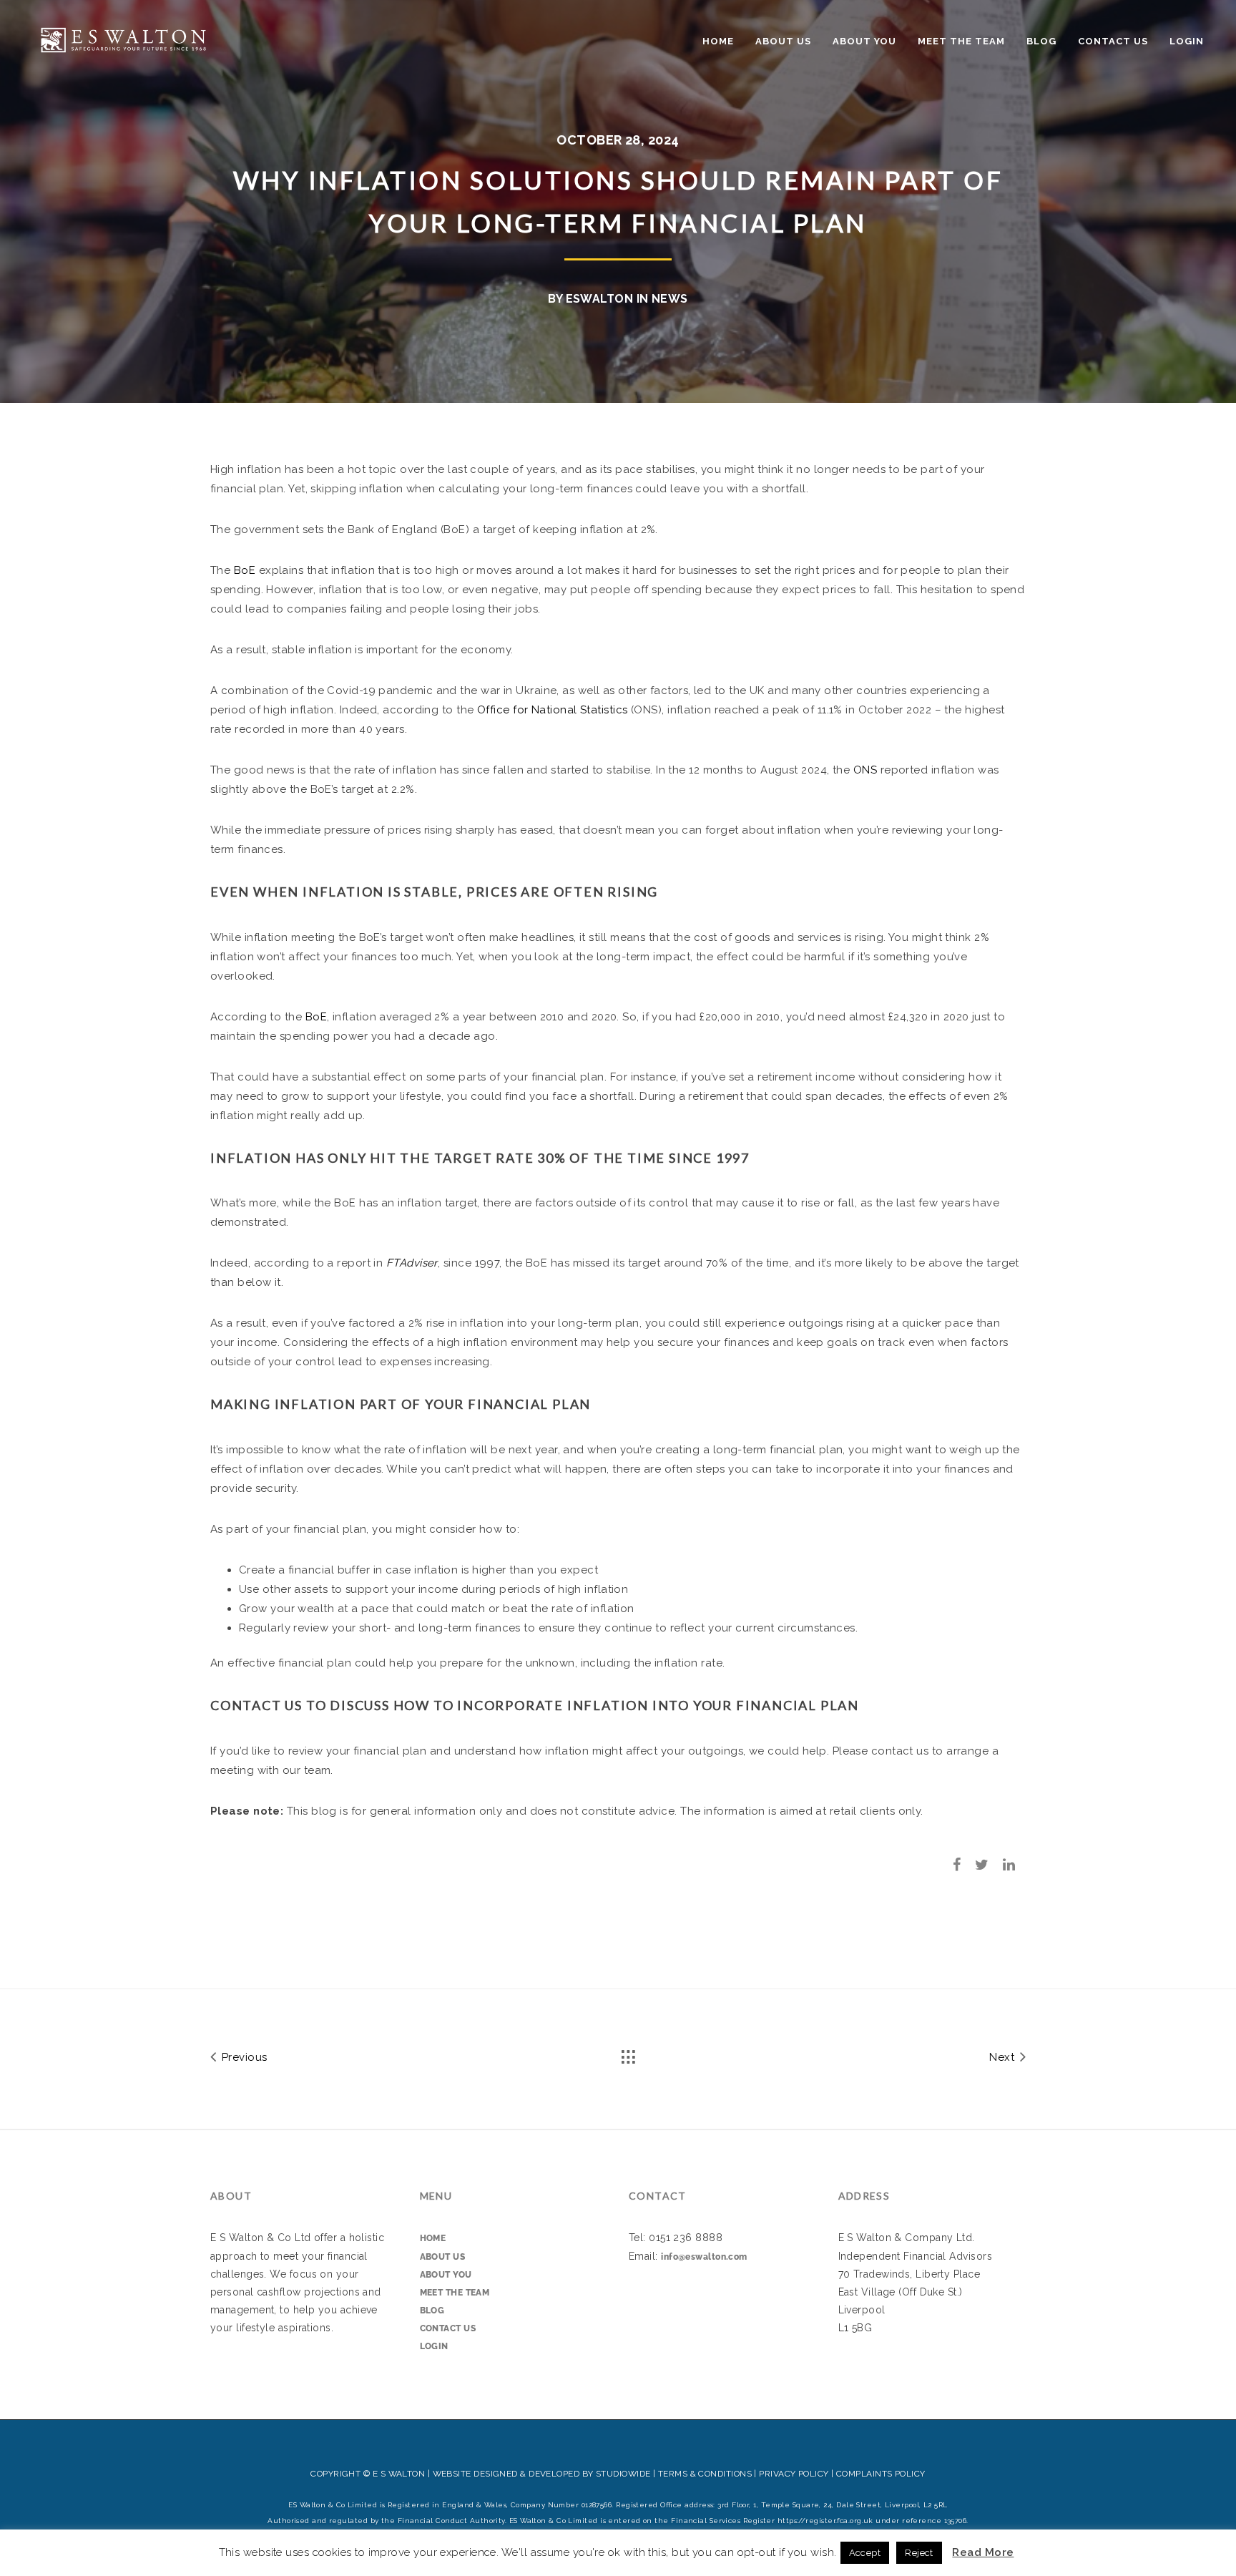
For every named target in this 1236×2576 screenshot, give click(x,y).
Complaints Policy (881, 2474)
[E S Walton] (123, 38)
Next (1003, 2057)
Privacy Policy (794, 2474)
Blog (1041, 41)
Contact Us (1113, 41)
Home (718, 41)
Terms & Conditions (705, 2474)
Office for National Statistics (553, 710)
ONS (865, 770)
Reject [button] (919, 2553)
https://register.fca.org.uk (825, 2521)
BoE (245, 570)
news (670, 299)
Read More (983, 2552)
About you (864, 41)
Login (1187, 41)
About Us (783, 41)
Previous (242, 2057)
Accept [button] (865, 2553)
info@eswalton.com (704, 2257)
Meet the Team (961, 41)
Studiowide (623, 2474)
